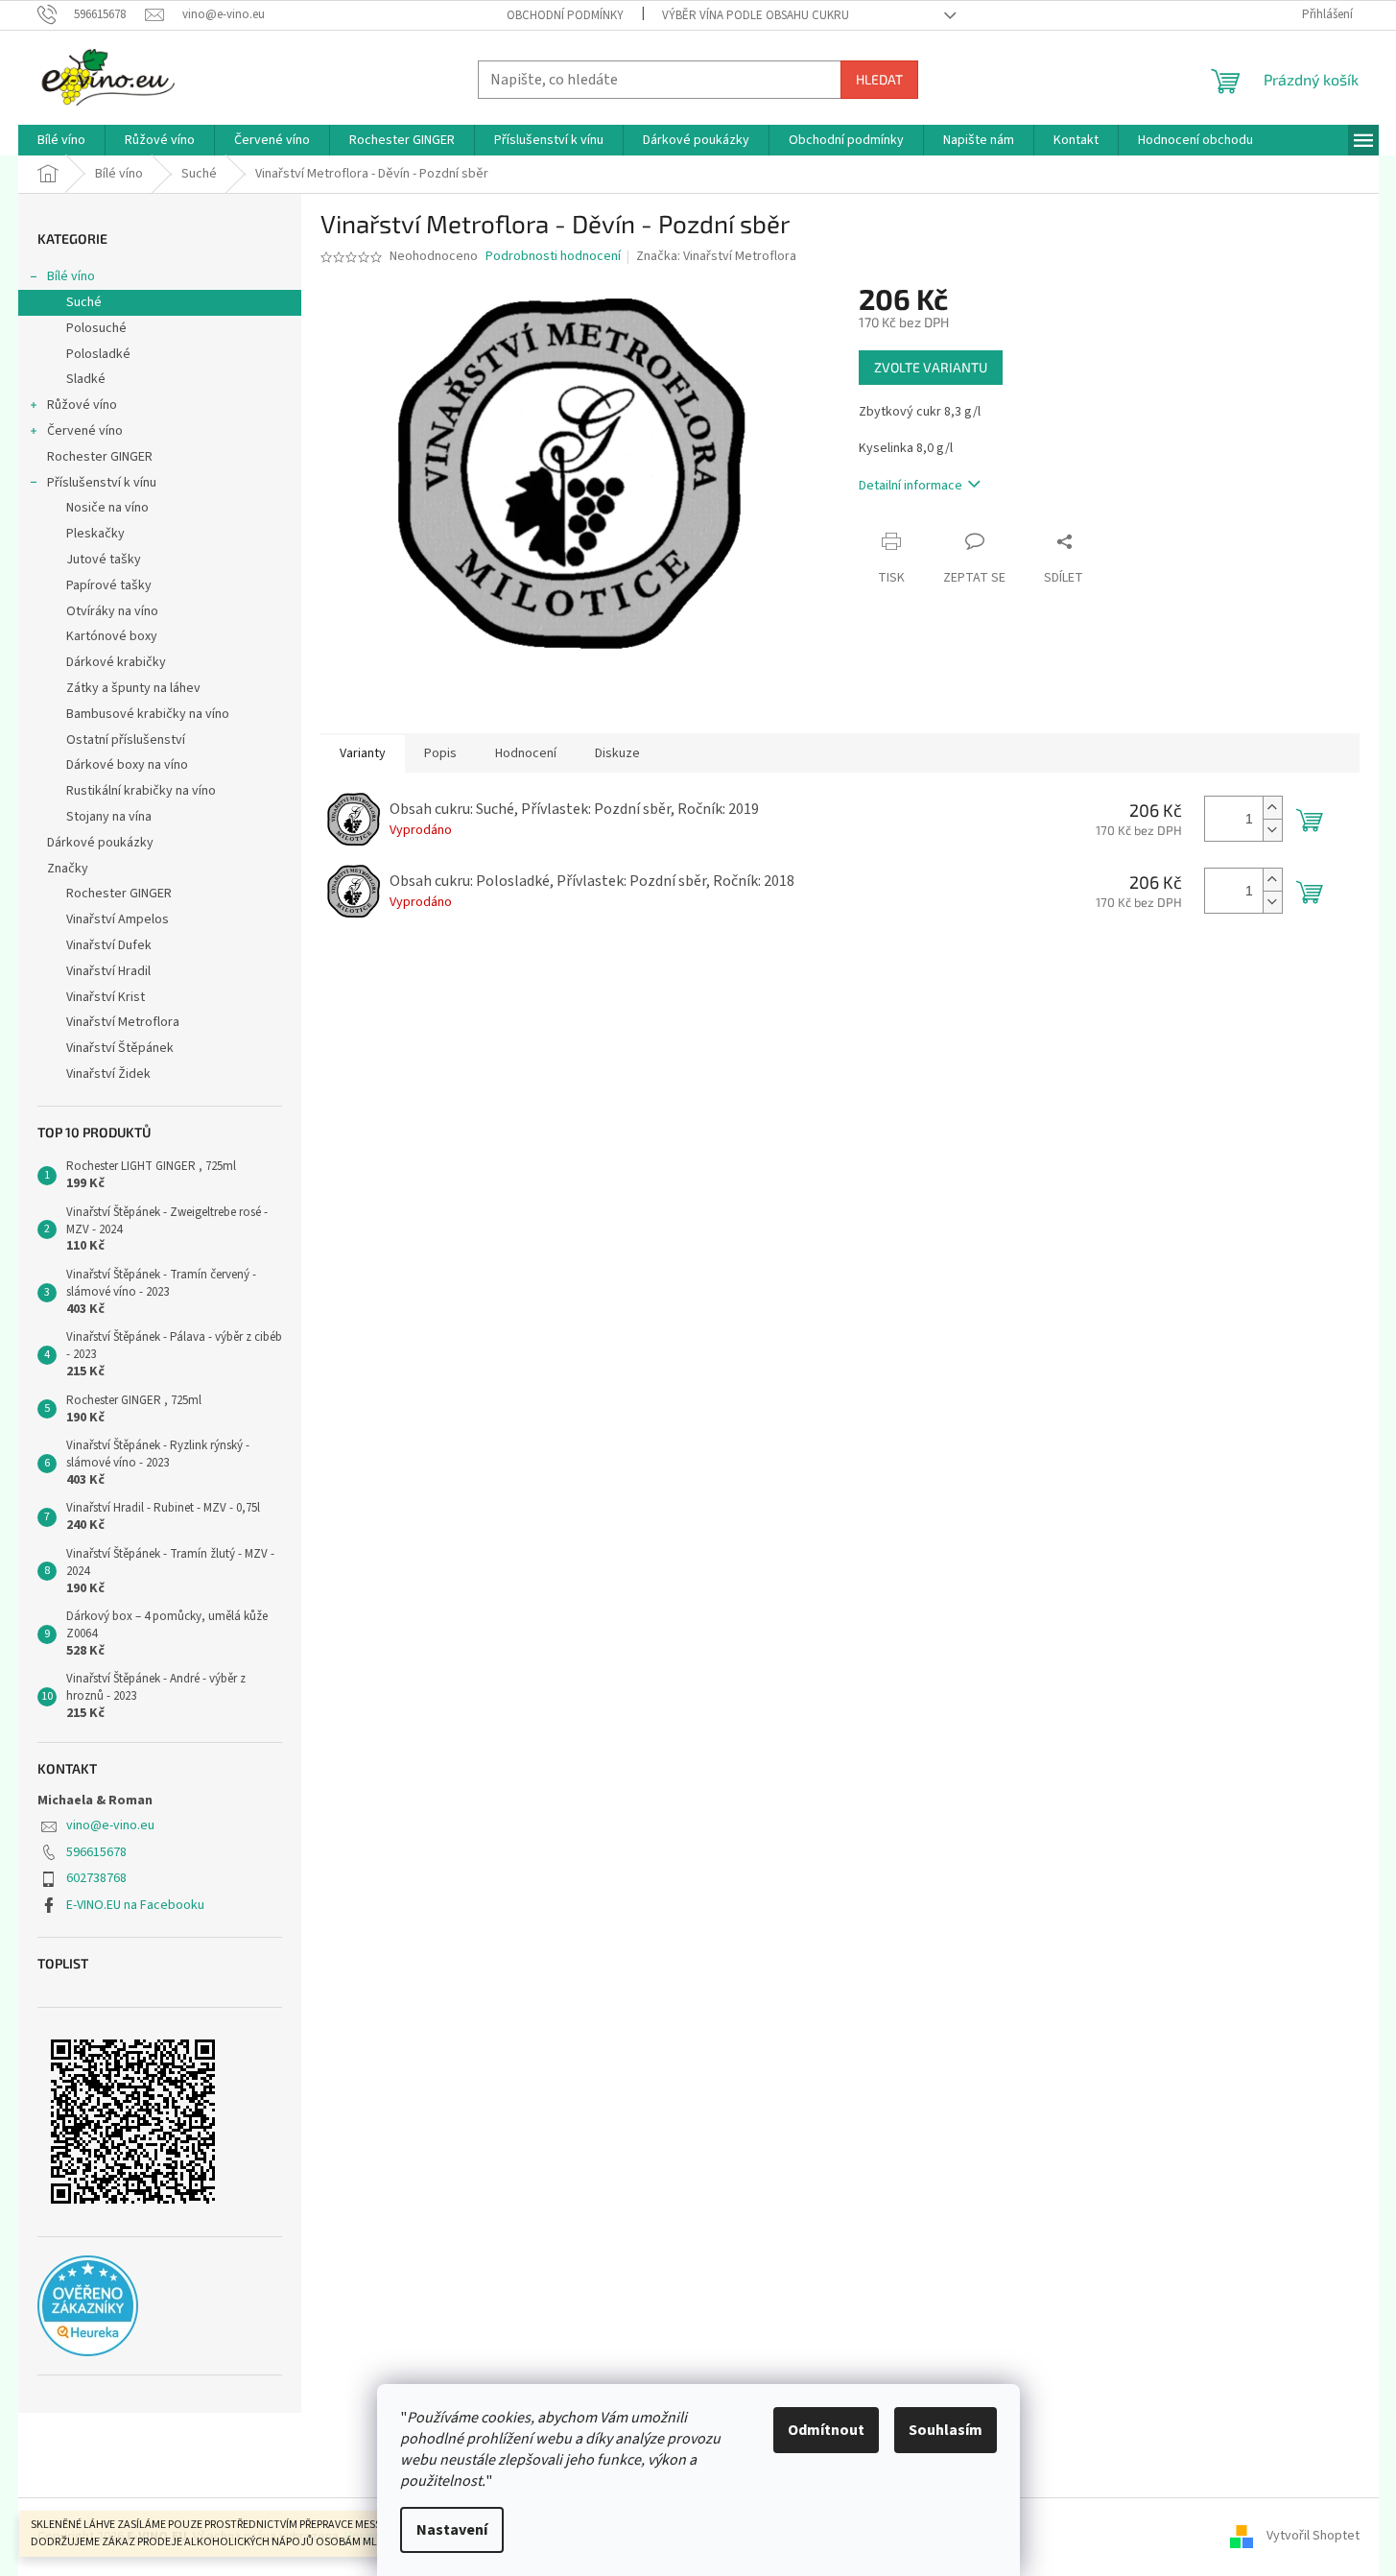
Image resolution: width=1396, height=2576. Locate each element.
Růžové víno (82, 405)
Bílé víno (71, 276)
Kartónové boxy (112, 636)
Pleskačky (95, 534)
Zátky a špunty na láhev (133, 688)
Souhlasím (946, 2430)
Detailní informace (911, 486)
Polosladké (98, 354)
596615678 (96, 1852)
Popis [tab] (440, 753)
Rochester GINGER (100, 457)
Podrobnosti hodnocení (553, 257)
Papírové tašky (109, 585)
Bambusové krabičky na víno (148, 714)
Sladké (86, 379)
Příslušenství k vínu (102, 483)
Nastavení (452, 2530)
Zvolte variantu (931, 367)
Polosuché (96, 328)
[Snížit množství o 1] (1272, 830)
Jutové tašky (104, 560)
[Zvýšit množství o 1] (1272, 808)
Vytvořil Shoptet (1313, 2537)
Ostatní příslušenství (126, 740)
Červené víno (85, 431)
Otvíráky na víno (112, 611)
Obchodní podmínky (565, 15)
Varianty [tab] (363, 753)
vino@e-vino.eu (110, 1825)
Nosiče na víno (107, 508)
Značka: (716, 256)
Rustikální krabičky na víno (141, 791)
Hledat (879, 79)
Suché (84, 302)
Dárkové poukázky (100, 843)
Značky (68, 869)
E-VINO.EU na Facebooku (135, 1905)
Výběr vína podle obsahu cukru (756, 15)
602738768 (96, 1878)
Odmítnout (826, 2430)
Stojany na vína (109, 817)
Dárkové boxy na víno (127, 765)
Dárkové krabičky (116, 662)
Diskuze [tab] (617, 753)
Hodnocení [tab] (526, 753)
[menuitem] (61, 140)
